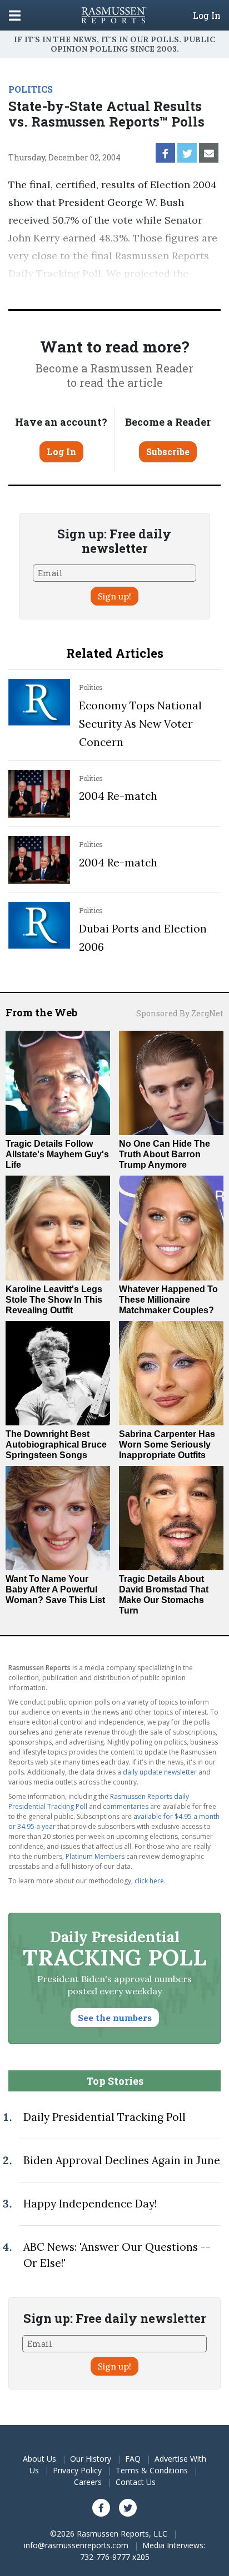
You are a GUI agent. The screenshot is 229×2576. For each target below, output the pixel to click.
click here (149, 1881)
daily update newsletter (160, 1772)
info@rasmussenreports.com (76, 2545)
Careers (88, 2482)
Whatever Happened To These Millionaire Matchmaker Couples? (168, 1300)
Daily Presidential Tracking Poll (104, 2117)
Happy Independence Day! (90, 2204)
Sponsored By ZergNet (180, 1013)
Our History (91, 2459)
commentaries (126, 1806)
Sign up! (114, 596)
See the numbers (115, 2018)
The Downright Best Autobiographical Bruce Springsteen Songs (56, 1445)
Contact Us (136, 2482)
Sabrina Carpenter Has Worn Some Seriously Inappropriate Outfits (167, 1445)
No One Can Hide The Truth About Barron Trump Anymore (165, 1154)
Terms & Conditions (152, 2470)
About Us (39, 2459)
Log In (207, 16)
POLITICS (31, 89)
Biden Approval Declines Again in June (122, 2160)
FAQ (133, 2459)
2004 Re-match (118, 796)
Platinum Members (95, 1856)
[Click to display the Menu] (15, 15)
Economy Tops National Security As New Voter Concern (140, 724)
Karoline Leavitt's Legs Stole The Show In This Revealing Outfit (54, 1300)
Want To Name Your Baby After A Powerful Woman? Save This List (55, 1589)
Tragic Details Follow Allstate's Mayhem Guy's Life (57, 1154)
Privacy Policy (77, 2470)
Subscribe (168, 452)
